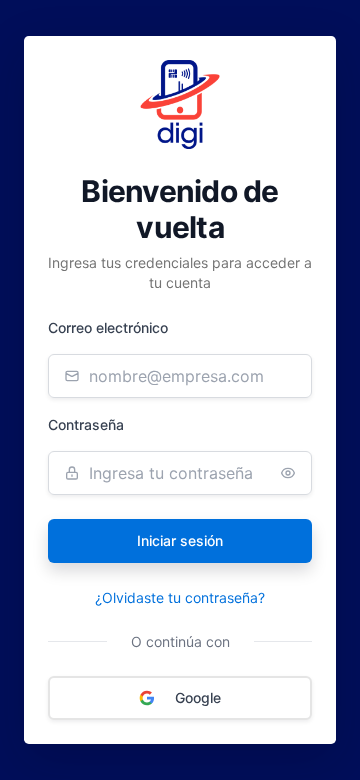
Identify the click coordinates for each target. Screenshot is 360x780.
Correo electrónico (108, 327)
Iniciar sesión (180, 540)
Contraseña (86, 424)
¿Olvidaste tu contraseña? (180, 597)
